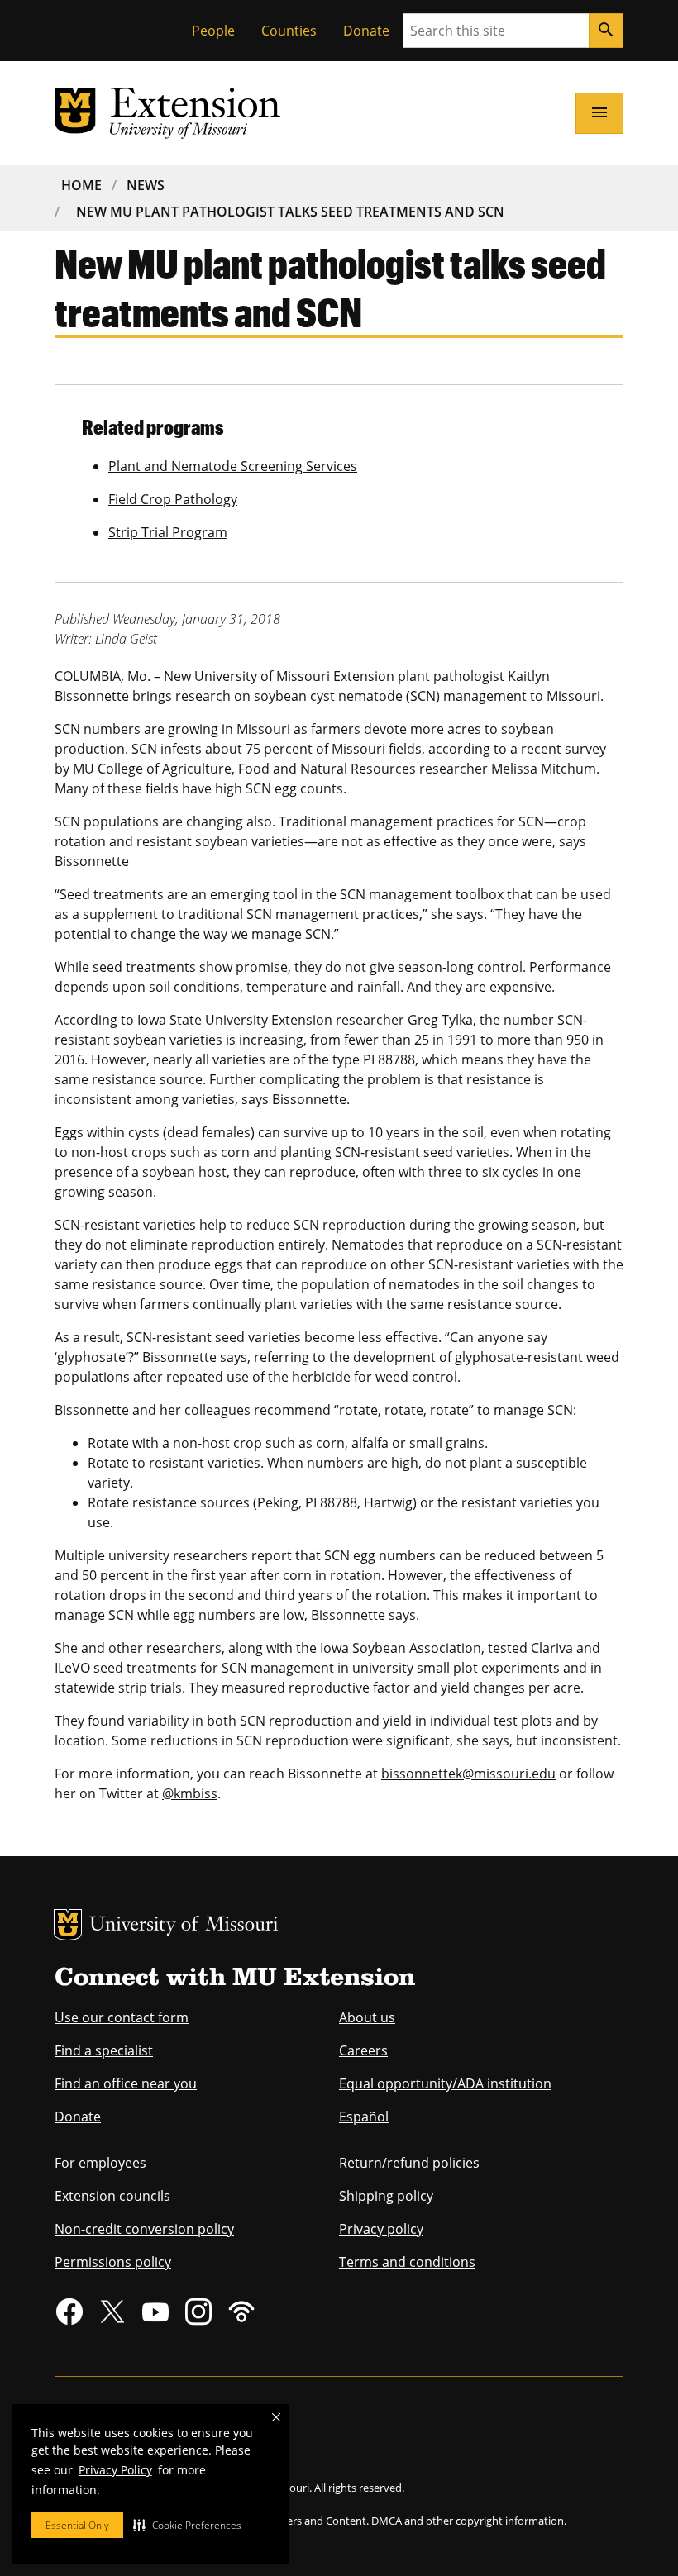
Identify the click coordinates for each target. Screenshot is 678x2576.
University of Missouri (184, 1926)
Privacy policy (381, 2229)
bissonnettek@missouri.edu (468, 1774)
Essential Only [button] (77, 2525)
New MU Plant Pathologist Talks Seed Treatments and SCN (290, 212)
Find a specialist (104, 2050)
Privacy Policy (115, 2470)
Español (364, 2117)
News (146, 185)
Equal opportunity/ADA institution (445, 2083)
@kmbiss (190, 1793)
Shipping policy (386, 2196)
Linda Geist (126, 639)
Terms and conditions (407, 2262)
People (213, 31)
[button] (187, 2525)
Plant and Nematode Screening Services (233, 466)
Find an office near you (126, 2083)
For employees (100, 2163)
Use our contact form (122, 2017)
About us (367, 2017)
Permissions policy (113, 2262)
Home (81, 185)
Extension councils (112, 2196)
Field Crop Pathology (173, 499)
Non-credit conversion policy (144, 2229)
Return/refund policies (409, 2163)
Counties (289, 31)
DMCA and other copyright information (468, 2521)
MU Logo (68, 1925)
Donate (366, 31)
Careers (363, 2050)
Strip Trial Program (168, 532)
